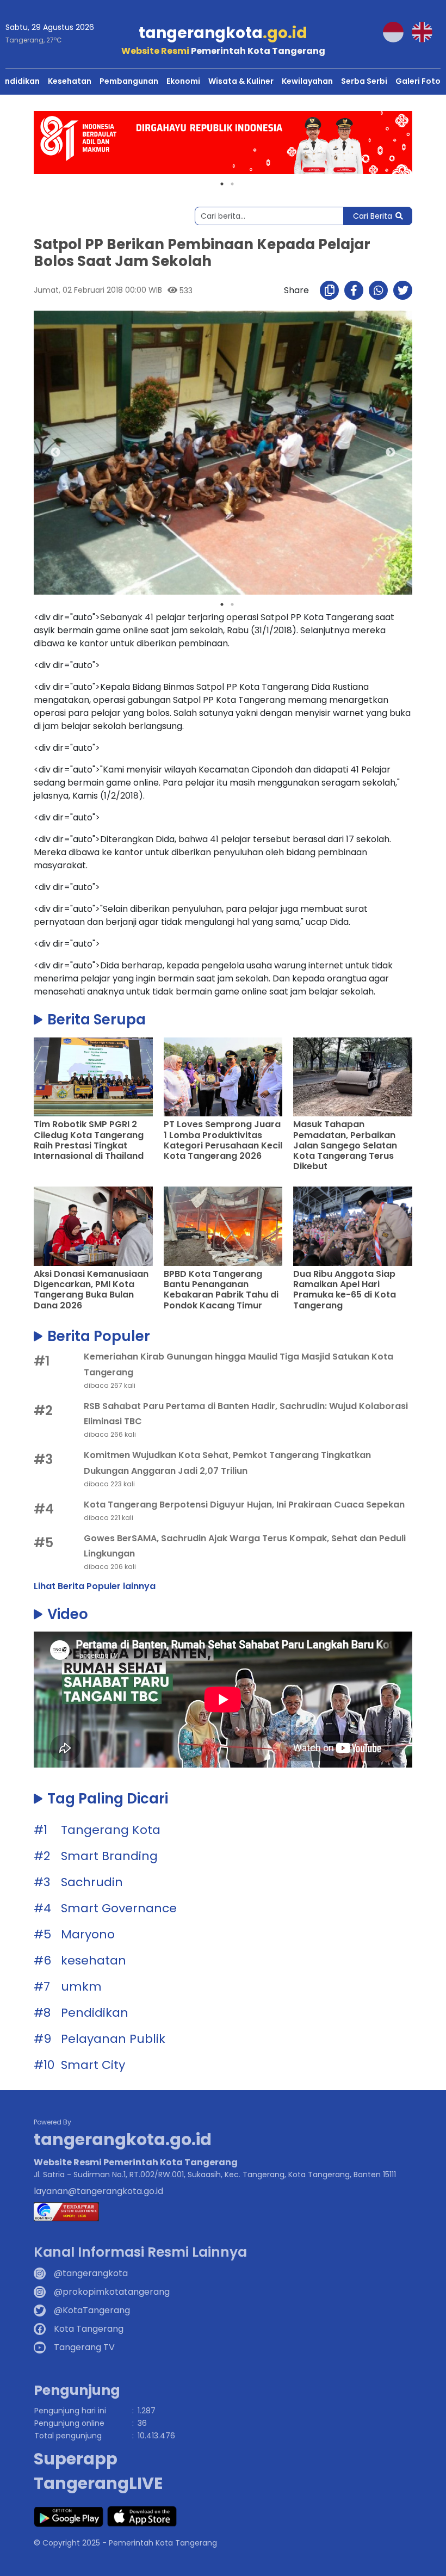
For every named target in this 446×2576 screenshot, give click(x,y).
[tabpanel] (223, 143)
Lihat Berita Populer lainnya (95, 1586)
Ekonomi (183, 81)
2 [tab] (232, 184)
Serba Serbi (364, 81)
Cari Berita (373, 216)
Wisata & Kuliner (241, 81)
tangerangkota (223, 33)
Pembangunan (129, 81)
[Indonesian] (397, 31)
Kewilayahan (307, 81)
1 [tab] (222, 184)
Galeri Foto (418, 81)
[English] (426, 31)
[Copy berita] (329, 290)
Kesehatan (70, 81)
